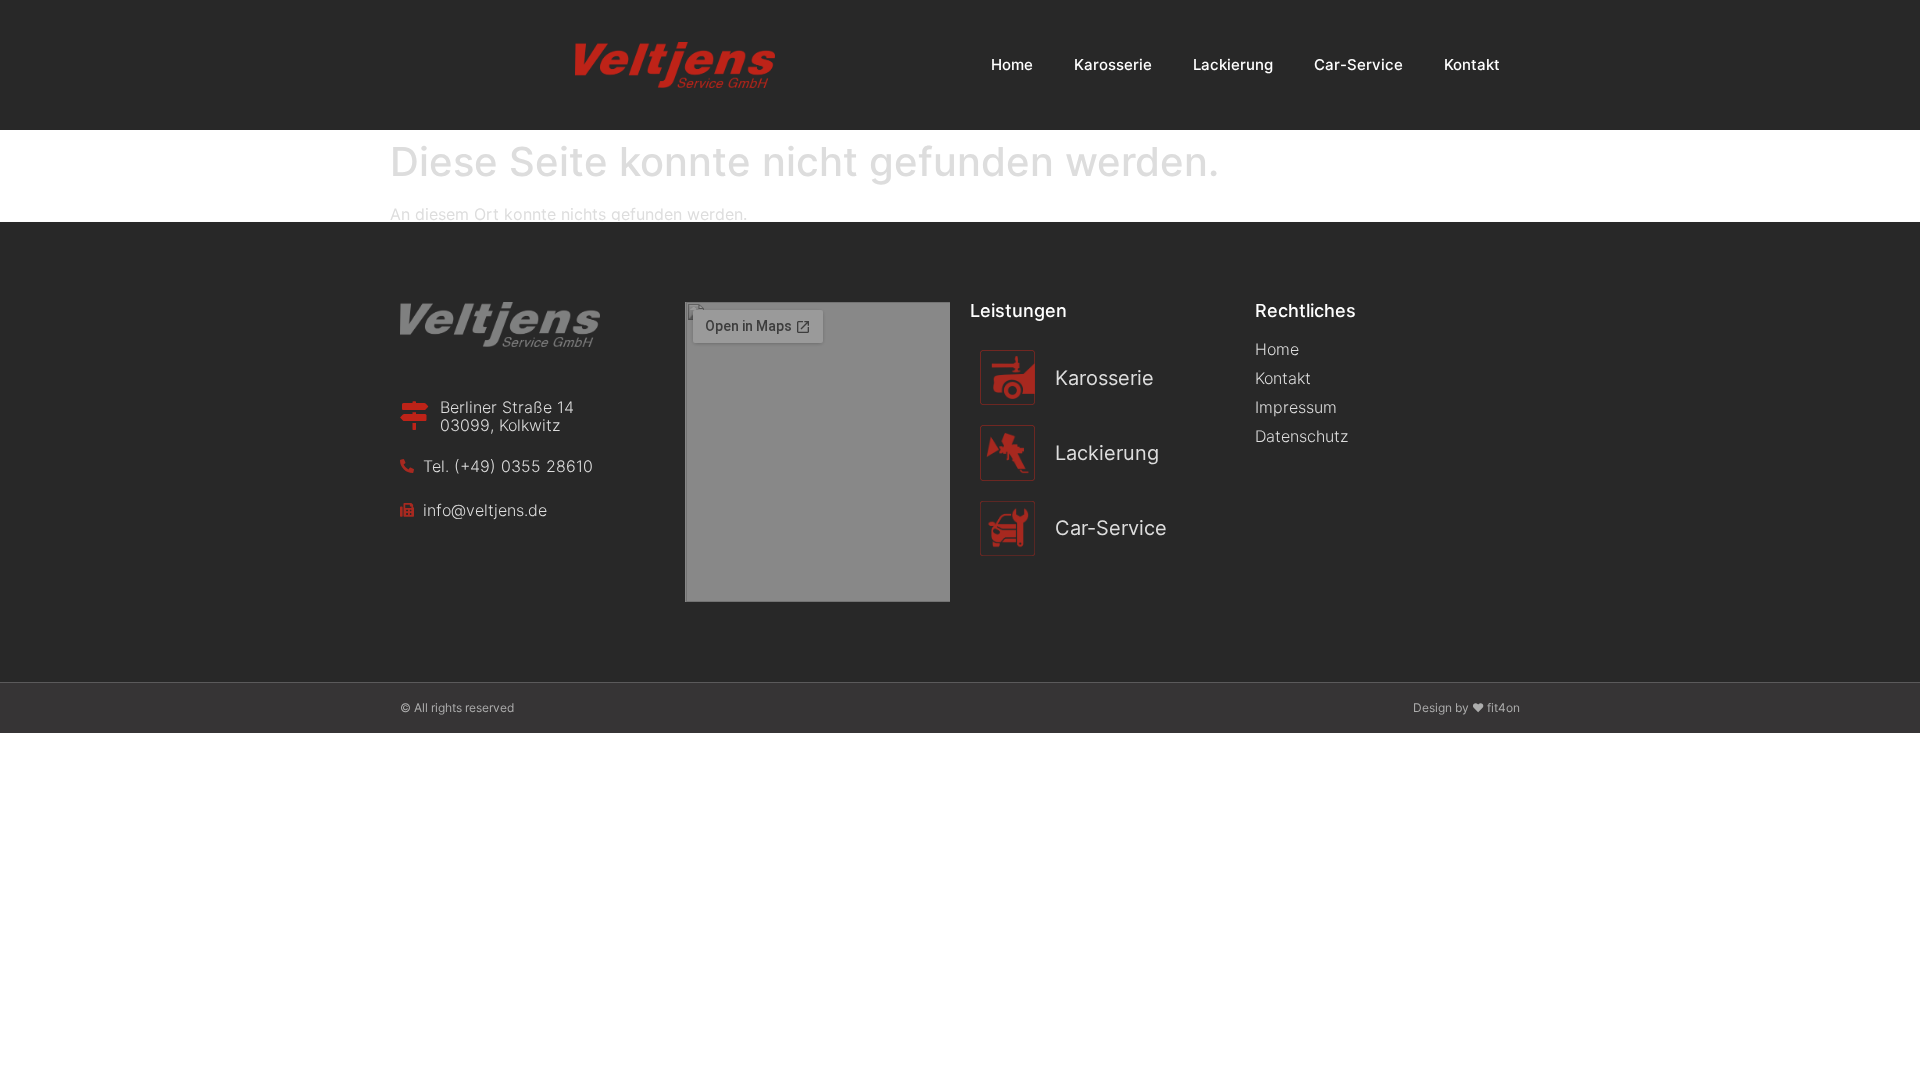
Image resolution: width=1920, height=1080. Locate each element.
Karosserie (1113, 64)
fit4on (1503, 707)
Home (1012, 64)
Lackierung (1233, 64)
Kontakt (1472, 64)
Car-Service (1358, 64)
